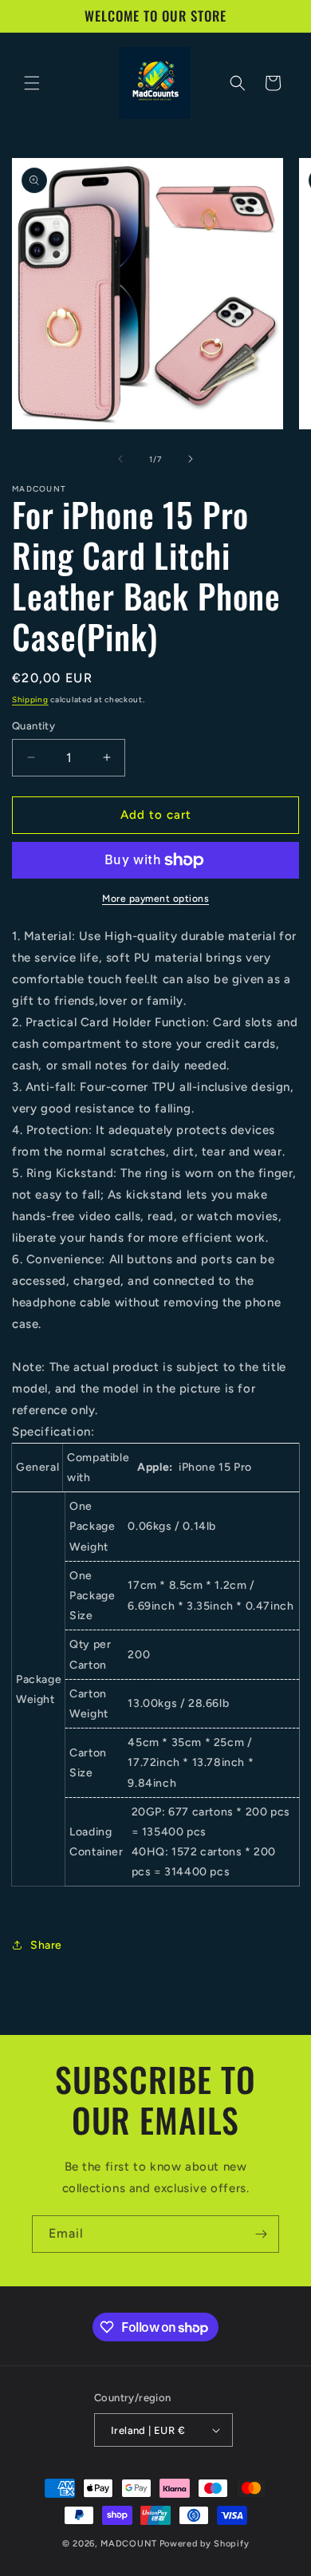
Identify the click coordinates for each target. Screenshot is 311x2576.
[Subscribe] (261, 2234)
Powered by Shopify (205, 2544)
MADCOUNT (129, 2544)
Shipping (30, 699)
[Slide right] (191, 459)
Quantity (33, 726)
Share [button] (46, 1945)
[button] (32, 83)
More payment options (155, 899)
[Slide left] (120, 459)
